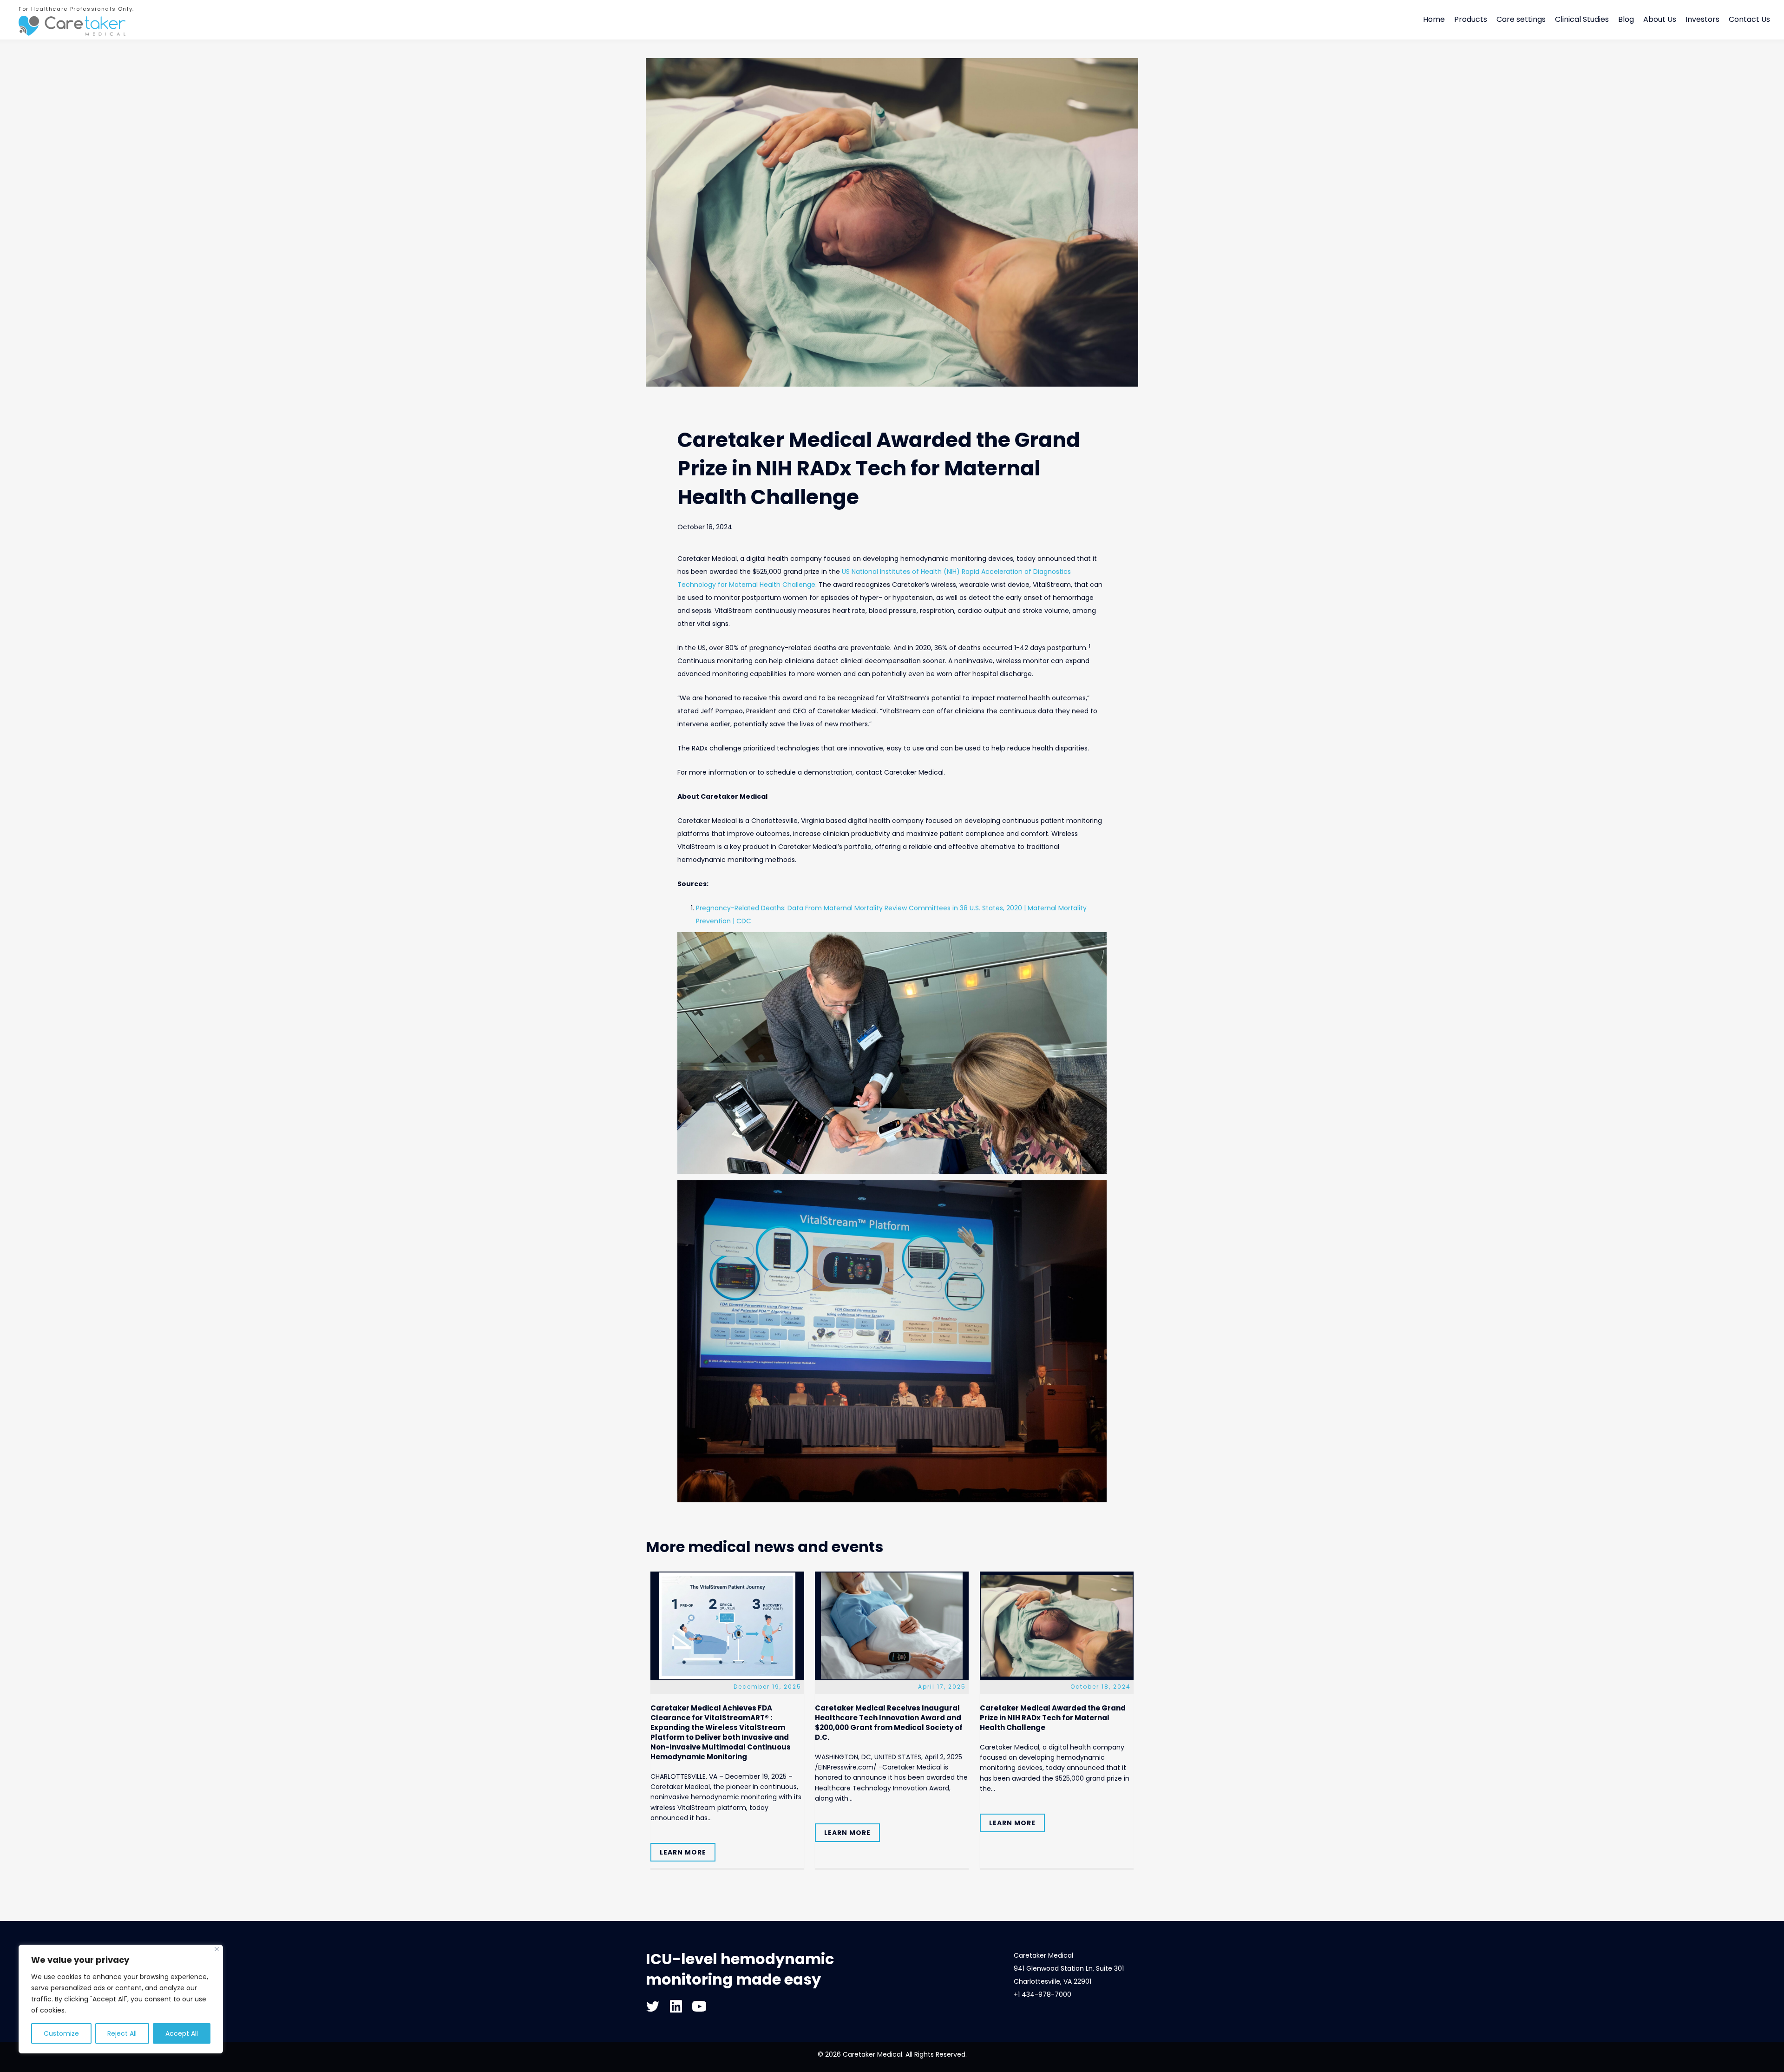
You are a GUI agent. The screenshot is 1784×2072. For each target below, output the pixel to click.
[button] (653, 2006)
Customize (61, 2033)
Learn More (683, 1852)
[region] (121, 1999)
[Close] (217, 1949)
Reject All (122, 2033)
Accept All (182, 2033)
